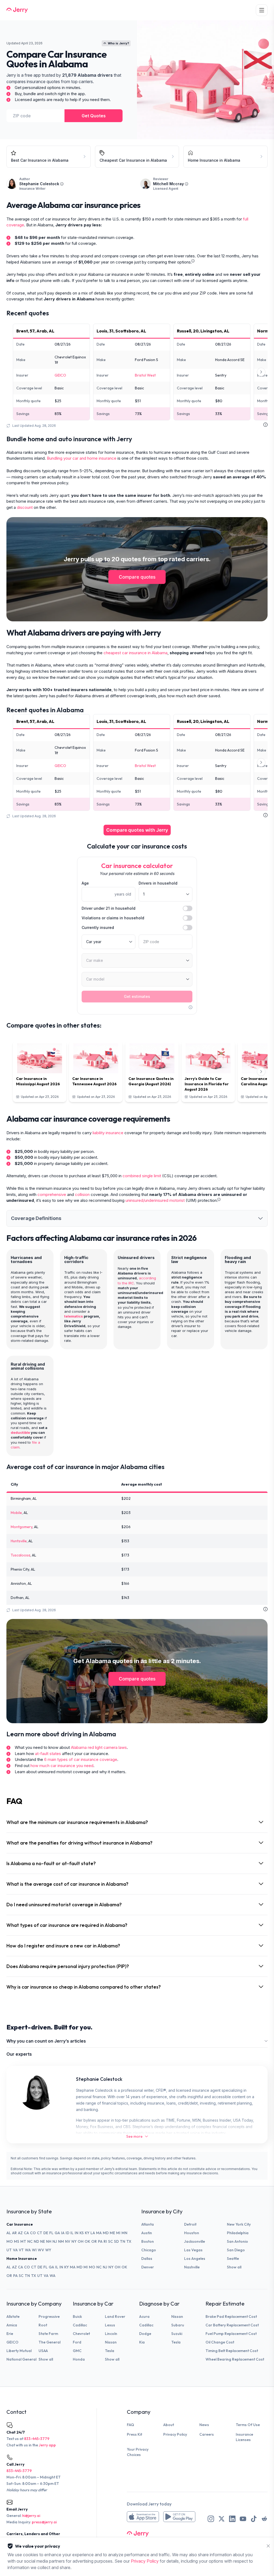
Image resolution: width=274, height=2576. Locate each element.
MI (118, 2233)
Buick (77, 2317)
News (204, 2425)
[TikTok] (254, 2519)
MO (10, 2241)
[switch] (188, 908)
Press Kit (134, 2434)
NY (74, 2241)
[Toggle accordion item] (260, 1218)
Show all (234, 2267)
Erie (10, 2334)
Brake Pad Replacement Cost (231, 2317)
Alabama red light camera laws (99, 1747)
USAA (43, 2351)
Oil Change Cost (220, 2342)
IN (77, 2233)
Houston (192, 2233)
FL (51, 2233)
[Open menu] (262, 10)
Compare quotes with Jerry (137, 830)
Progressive (49, 2317)
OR (94, 2241)
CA (26, 2233)
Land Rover (115, 2317)
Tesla (110, 2351)
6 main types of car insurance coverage (81, 1759)
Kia (142, 2342)
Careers (207, 2434)
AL (9, 2233)
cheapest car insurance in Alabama (136, 653)
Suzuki (177, 2334)
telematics (74, 1316)
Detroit (190, 2224)
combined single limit (142, 1176)
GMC (77, 2351)
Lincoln (111, 2334)
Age (85, 883)
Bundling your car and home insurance (82, 458)
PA (100, 2241)
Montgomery (22, 1527)
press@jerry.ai (44, 2522)
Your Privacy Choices (138, 2452)
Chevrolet (81, 2334)
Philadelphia (238, 2233)
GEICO (60, 375)
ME (112, 2233)
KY (87, 2233)
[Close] (268, 2546)
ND (36, 2241)
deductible (20, 1432)
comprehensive (52, 1194)
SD (116, 2241)
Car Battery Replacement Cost (232, 2325)
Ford (77, 2342)
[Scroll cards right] (261, 372)
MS (17, 2241)
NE (43, 2241)
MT (23, 2241)
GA (57, 2233)
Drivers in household (158, 883)
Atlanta (148, 2224)
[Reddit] (264, 2519)
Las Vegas (193, 2250)
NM (61, 2241)
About (169, 2425)
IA (63, 2233)
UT (9, 2250)
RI (105, 2241)
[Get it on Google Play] (179, 2517)
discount (25, 507)
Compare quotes (137, 577)
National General (21, 2359)
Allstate (13, 2317)
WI (34, 2250)
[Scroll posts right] (261, 1072)
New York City (239, 2224)
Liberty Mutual (19, 2351)
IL (72, 2233)
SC (111, 2241)
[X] (222, 2519)
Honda (79, 2359)
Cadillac (80, 2325)
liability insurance (108, 1133)
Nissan (111, 2342)
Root (43, 2325)
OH (81, 2241)
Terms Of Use (248, 2425)
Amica (12, 2325)
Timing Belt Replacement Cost (232, 2351)
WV (41, 2250)
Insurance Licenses (244, 2437)
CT (40, 2233)
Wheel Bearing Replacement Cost (235, 2359)
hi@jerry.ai (31, 2516)
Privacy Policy (175, 2434)
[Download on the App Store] (143, 2517)
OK (87, 2241)
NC (30, 2241)
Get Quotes (94, 116)
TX (129, 2241)
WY (48, 2250)
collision (82, 1194)
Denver (148, 2267)
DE (46, 2233)
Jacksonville (195, 2241)
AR (14, 2233)
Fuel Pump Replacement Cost (231, 2334)
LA (93, 2233)
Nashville (192, 2267)
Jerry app (47, 2445)
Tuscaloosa (20, 1555)
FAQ (130, 2425)
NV (68, 2241)
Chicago (149, 2250)
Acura (144, 2317)
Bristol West (145, 375)
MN (124, 2233)
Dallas (147, 2259)
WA (28, 2250)
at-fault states (48, 1754)
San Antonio (237, 2241)
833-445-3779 (37, 2439)
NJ (55, 2241)
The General (50, 2342)
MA (99, 2233)
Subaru (178, 2325)
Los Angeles (195, 2259)
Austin (147, 2233)
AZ (20, 2233)
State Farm (48, 2334)
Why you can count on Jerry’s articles (46, 2041)
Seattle (233, 2259)
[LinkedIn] (232, 2519)
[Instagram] (211, 2519)
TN (123, 2241)
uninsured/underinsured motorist (155, 1200)
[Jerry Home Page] (17, 10)
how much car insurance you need (62, 1766)
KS (82, 2233)
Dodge (145, 2334)
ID (67, 2233)
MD (106, 2233)
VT (21, 2250)
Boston (148, 2241)
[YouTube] (243, 2519)
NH (49, 2241)
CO (33, 2233)
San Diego (236, 2250)
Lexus (110, 2325)
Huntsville (19, 1541)
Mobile (16, 1513)
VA (15, 2250)
